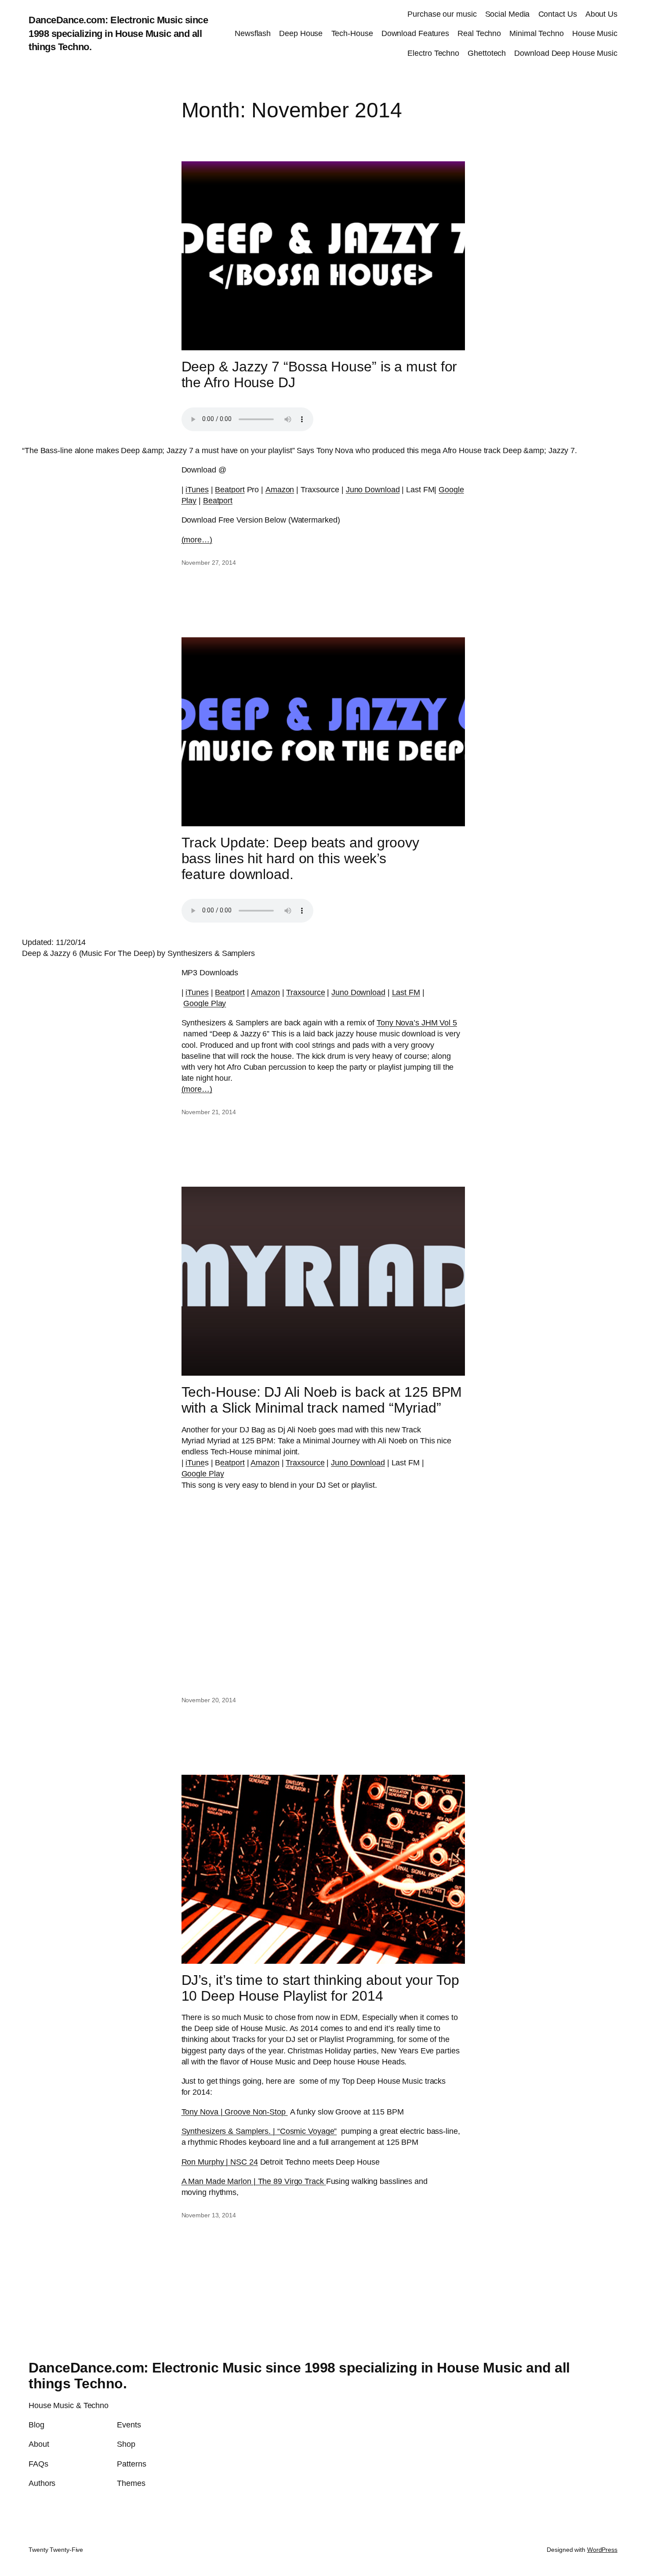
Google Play (205, 1003)
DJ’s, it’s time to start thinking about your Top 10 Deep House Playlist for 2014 (320, 1988)
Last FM (406, 992)
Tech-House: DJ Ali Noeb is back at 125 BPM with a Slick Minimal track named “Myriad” (322, 1400)
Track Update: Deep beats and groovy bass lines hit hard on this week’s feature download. (301, 858)
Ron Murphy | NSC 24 (220, 2162)
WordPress (602, 2550)
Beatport (230, 490)
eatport (232, 1463)
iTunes (197, 490)
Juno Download (373, 490)
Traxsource (305, 992)
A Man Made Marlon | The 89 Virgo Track (254, 2181)
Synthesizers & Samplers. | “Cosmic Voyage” (259, 2131)
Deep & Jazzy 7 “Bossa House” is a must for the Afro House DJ (319, 374)
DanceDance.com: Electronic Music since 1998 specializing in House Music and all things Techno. (118, 34)
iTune (195, 1463)
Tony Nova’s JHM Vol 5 (417, 1023)
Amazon (280, 490)
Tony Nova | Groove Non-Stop (235, 2112)
